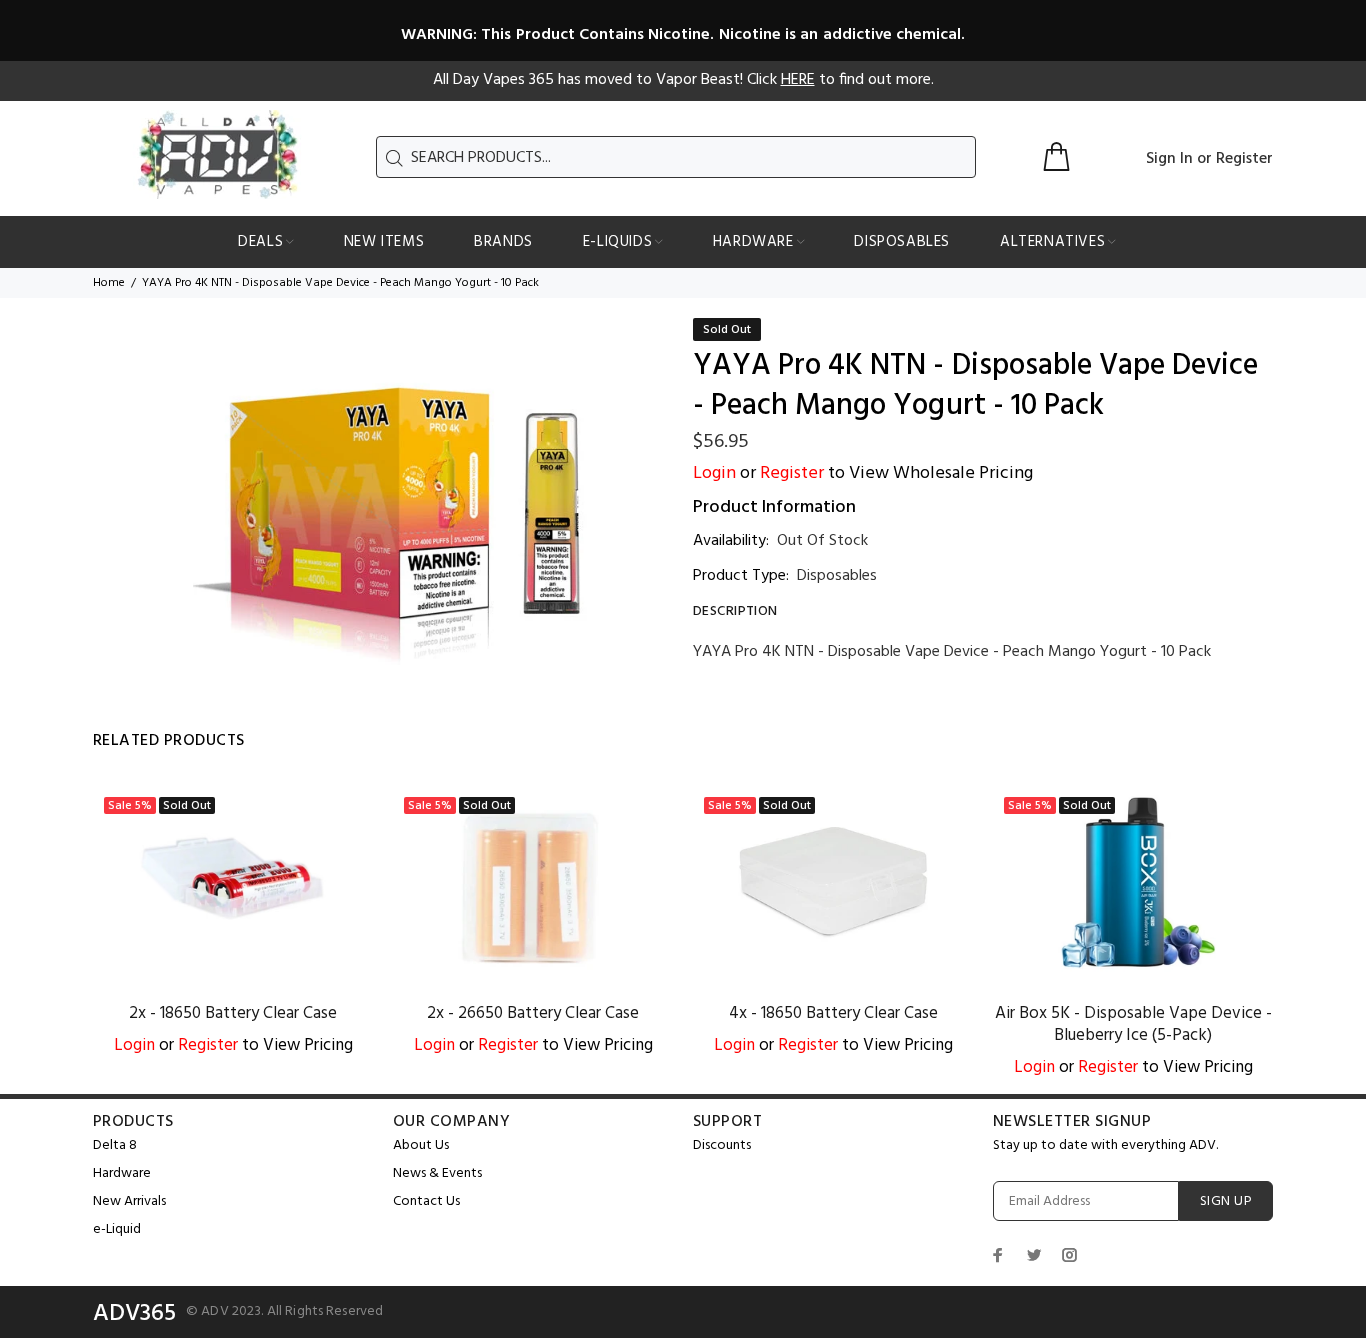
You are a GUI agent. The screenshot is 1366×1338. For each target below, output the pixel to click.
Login (714, 473)
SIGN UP (1226, 1201)
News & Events (437, 1173)
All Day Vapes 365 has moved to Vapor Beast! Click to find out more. (683, 80)
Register (1244, 159)
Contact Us (426, 1201)
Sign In (1169, 159)
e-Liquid (117, 1229)
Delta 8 (115, 1145)
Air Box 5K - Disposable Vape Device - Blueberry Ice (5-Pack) (1133, 1024)
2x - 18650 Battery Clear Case (233, 1013)
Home (109, 283)
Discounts (722, 1145)
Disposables (837, 576)
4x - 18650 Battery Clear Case (833, 1013)
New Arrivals (129, 1201)
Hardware (122, 1173)
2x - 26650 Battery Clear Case (533, 1013)
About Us (421, 1145)
